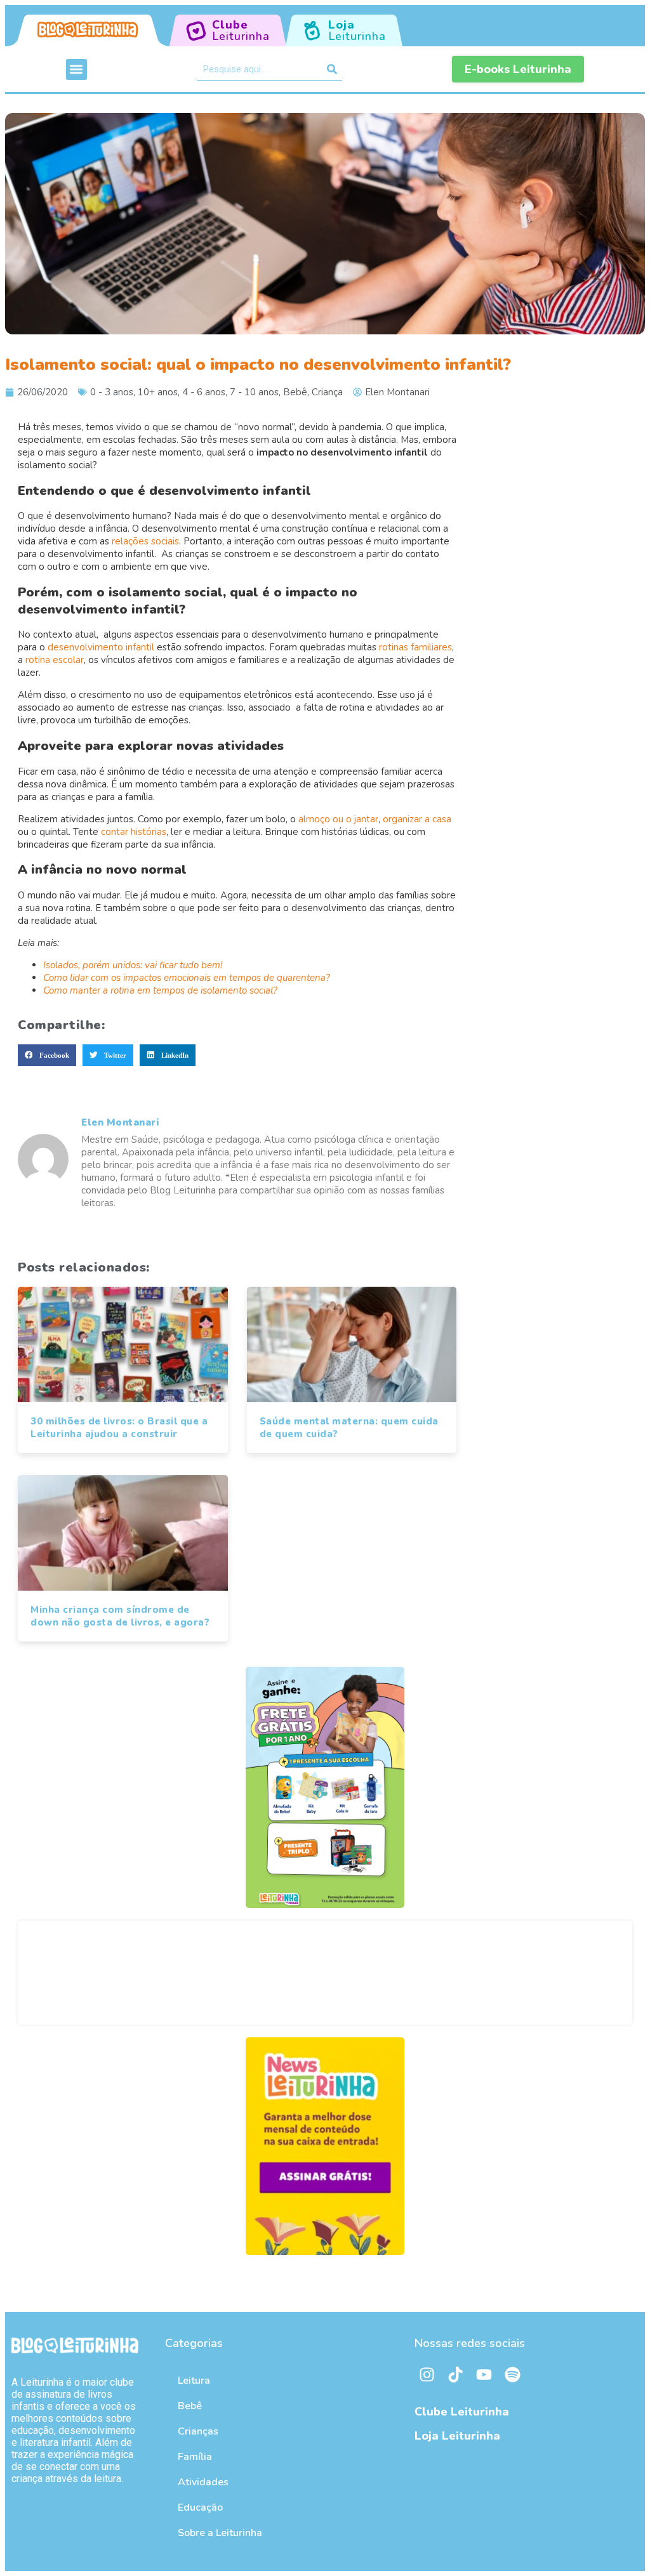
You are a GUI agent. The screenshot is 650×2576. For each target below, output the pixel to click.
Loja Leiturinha (457, 2436)
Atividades (203, 2482)
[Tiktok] (456, 2374)
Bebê (295, 392)
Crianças (198, 2431)
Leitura (194, 2381)
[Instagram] (427, 2374)
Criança (327, 392)
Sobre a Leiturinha (220, 2533)
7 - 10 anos (254, 392)
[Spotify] (513, 2374)
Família (195, 2457)
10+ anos (158, 392)
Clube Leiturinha (462, 2412)
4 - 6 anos (204, 392)
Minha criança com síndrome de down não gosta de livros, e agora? (120, 1616)
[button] (76, 69)
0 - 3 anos (112, 392)
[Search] (332, 69)
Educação (200, 2507)
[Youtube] (484, 2374)
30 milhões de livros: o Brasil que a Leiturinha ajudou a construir (119, 1428)
